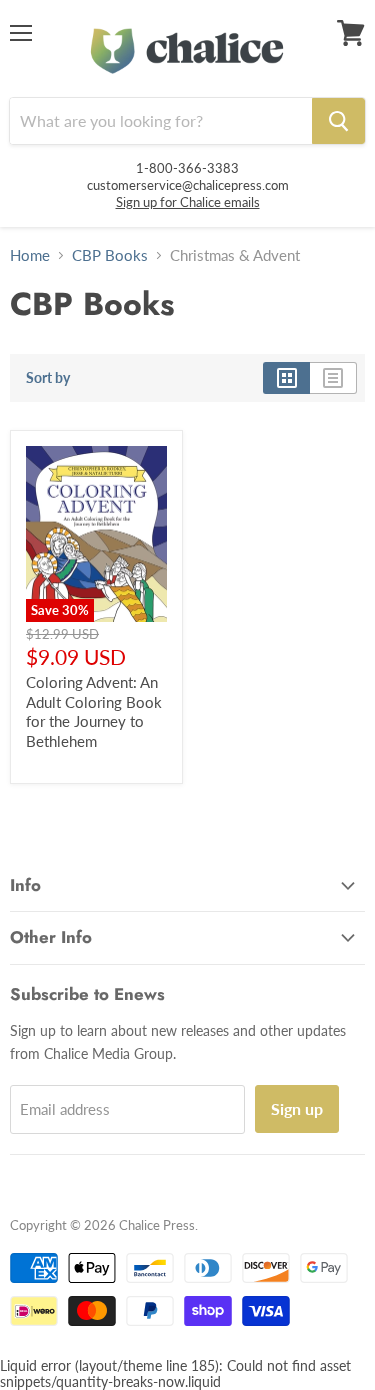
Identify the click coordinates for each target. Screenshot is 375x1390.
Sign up (297, 1108)
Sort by (48, 378)
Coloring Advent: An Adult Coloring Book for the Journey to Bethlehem (94, 711)
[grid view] (286, 378)
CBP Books (110, 255)
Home (30, 255)
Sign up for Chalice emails (188, 202)
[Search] (338, 121)
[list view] (333, 378)
